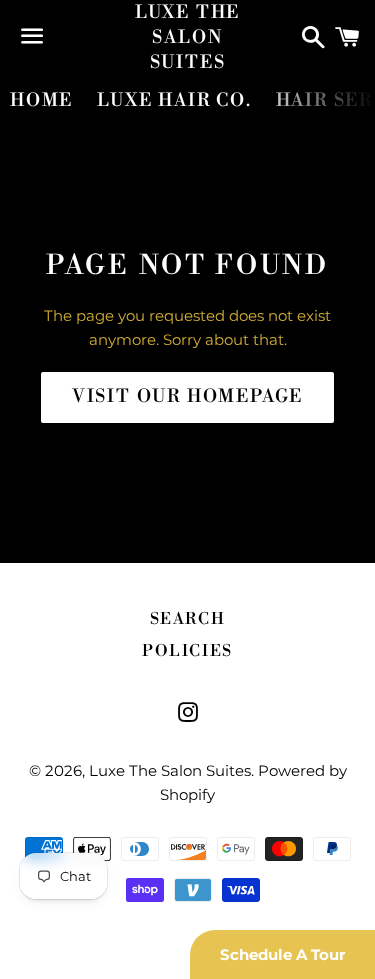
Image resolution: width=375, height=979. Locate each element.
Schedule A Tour (282, 954)
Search (188, 619)
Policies (187, 651)
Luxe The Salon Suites (187, 37)
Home (41, 100)
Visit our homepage (187, 396)
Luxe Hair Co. (174, 100)
